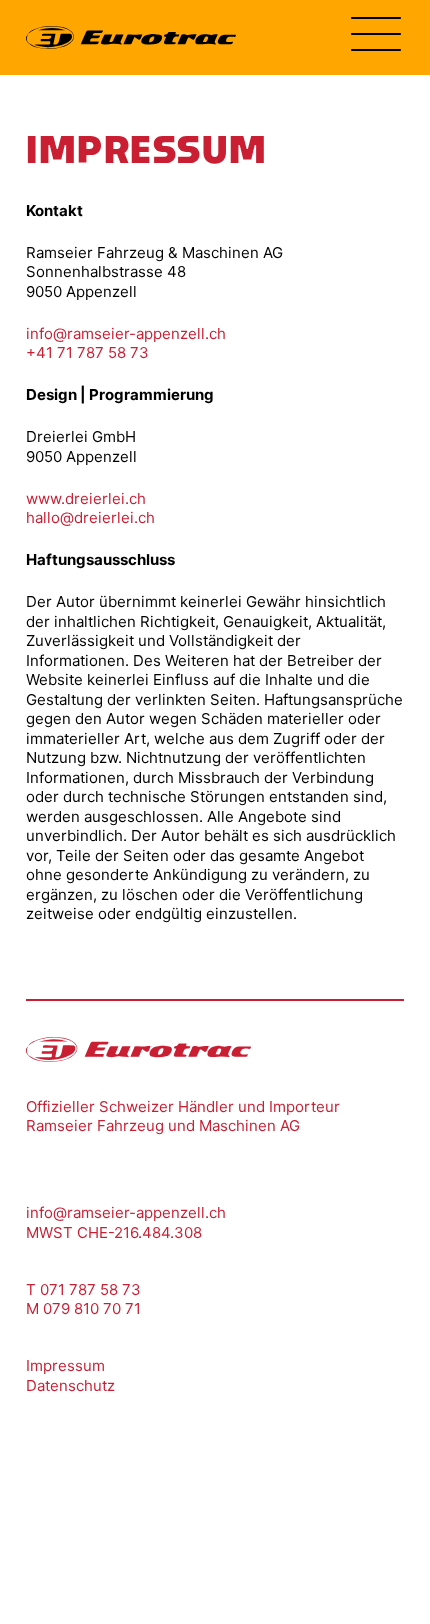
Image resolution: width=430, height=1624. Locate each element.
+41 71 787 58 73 (87, 352)
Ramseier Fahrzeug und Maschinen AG (163, 1125)
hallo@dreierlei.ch (90, 517)
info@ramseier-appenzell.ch (126, 333)
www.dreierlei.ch (86, 498)
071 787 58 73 (90, 1289)
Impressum (65, 1365)
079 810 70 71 (92, 1308)
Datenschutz (70, 1385)
